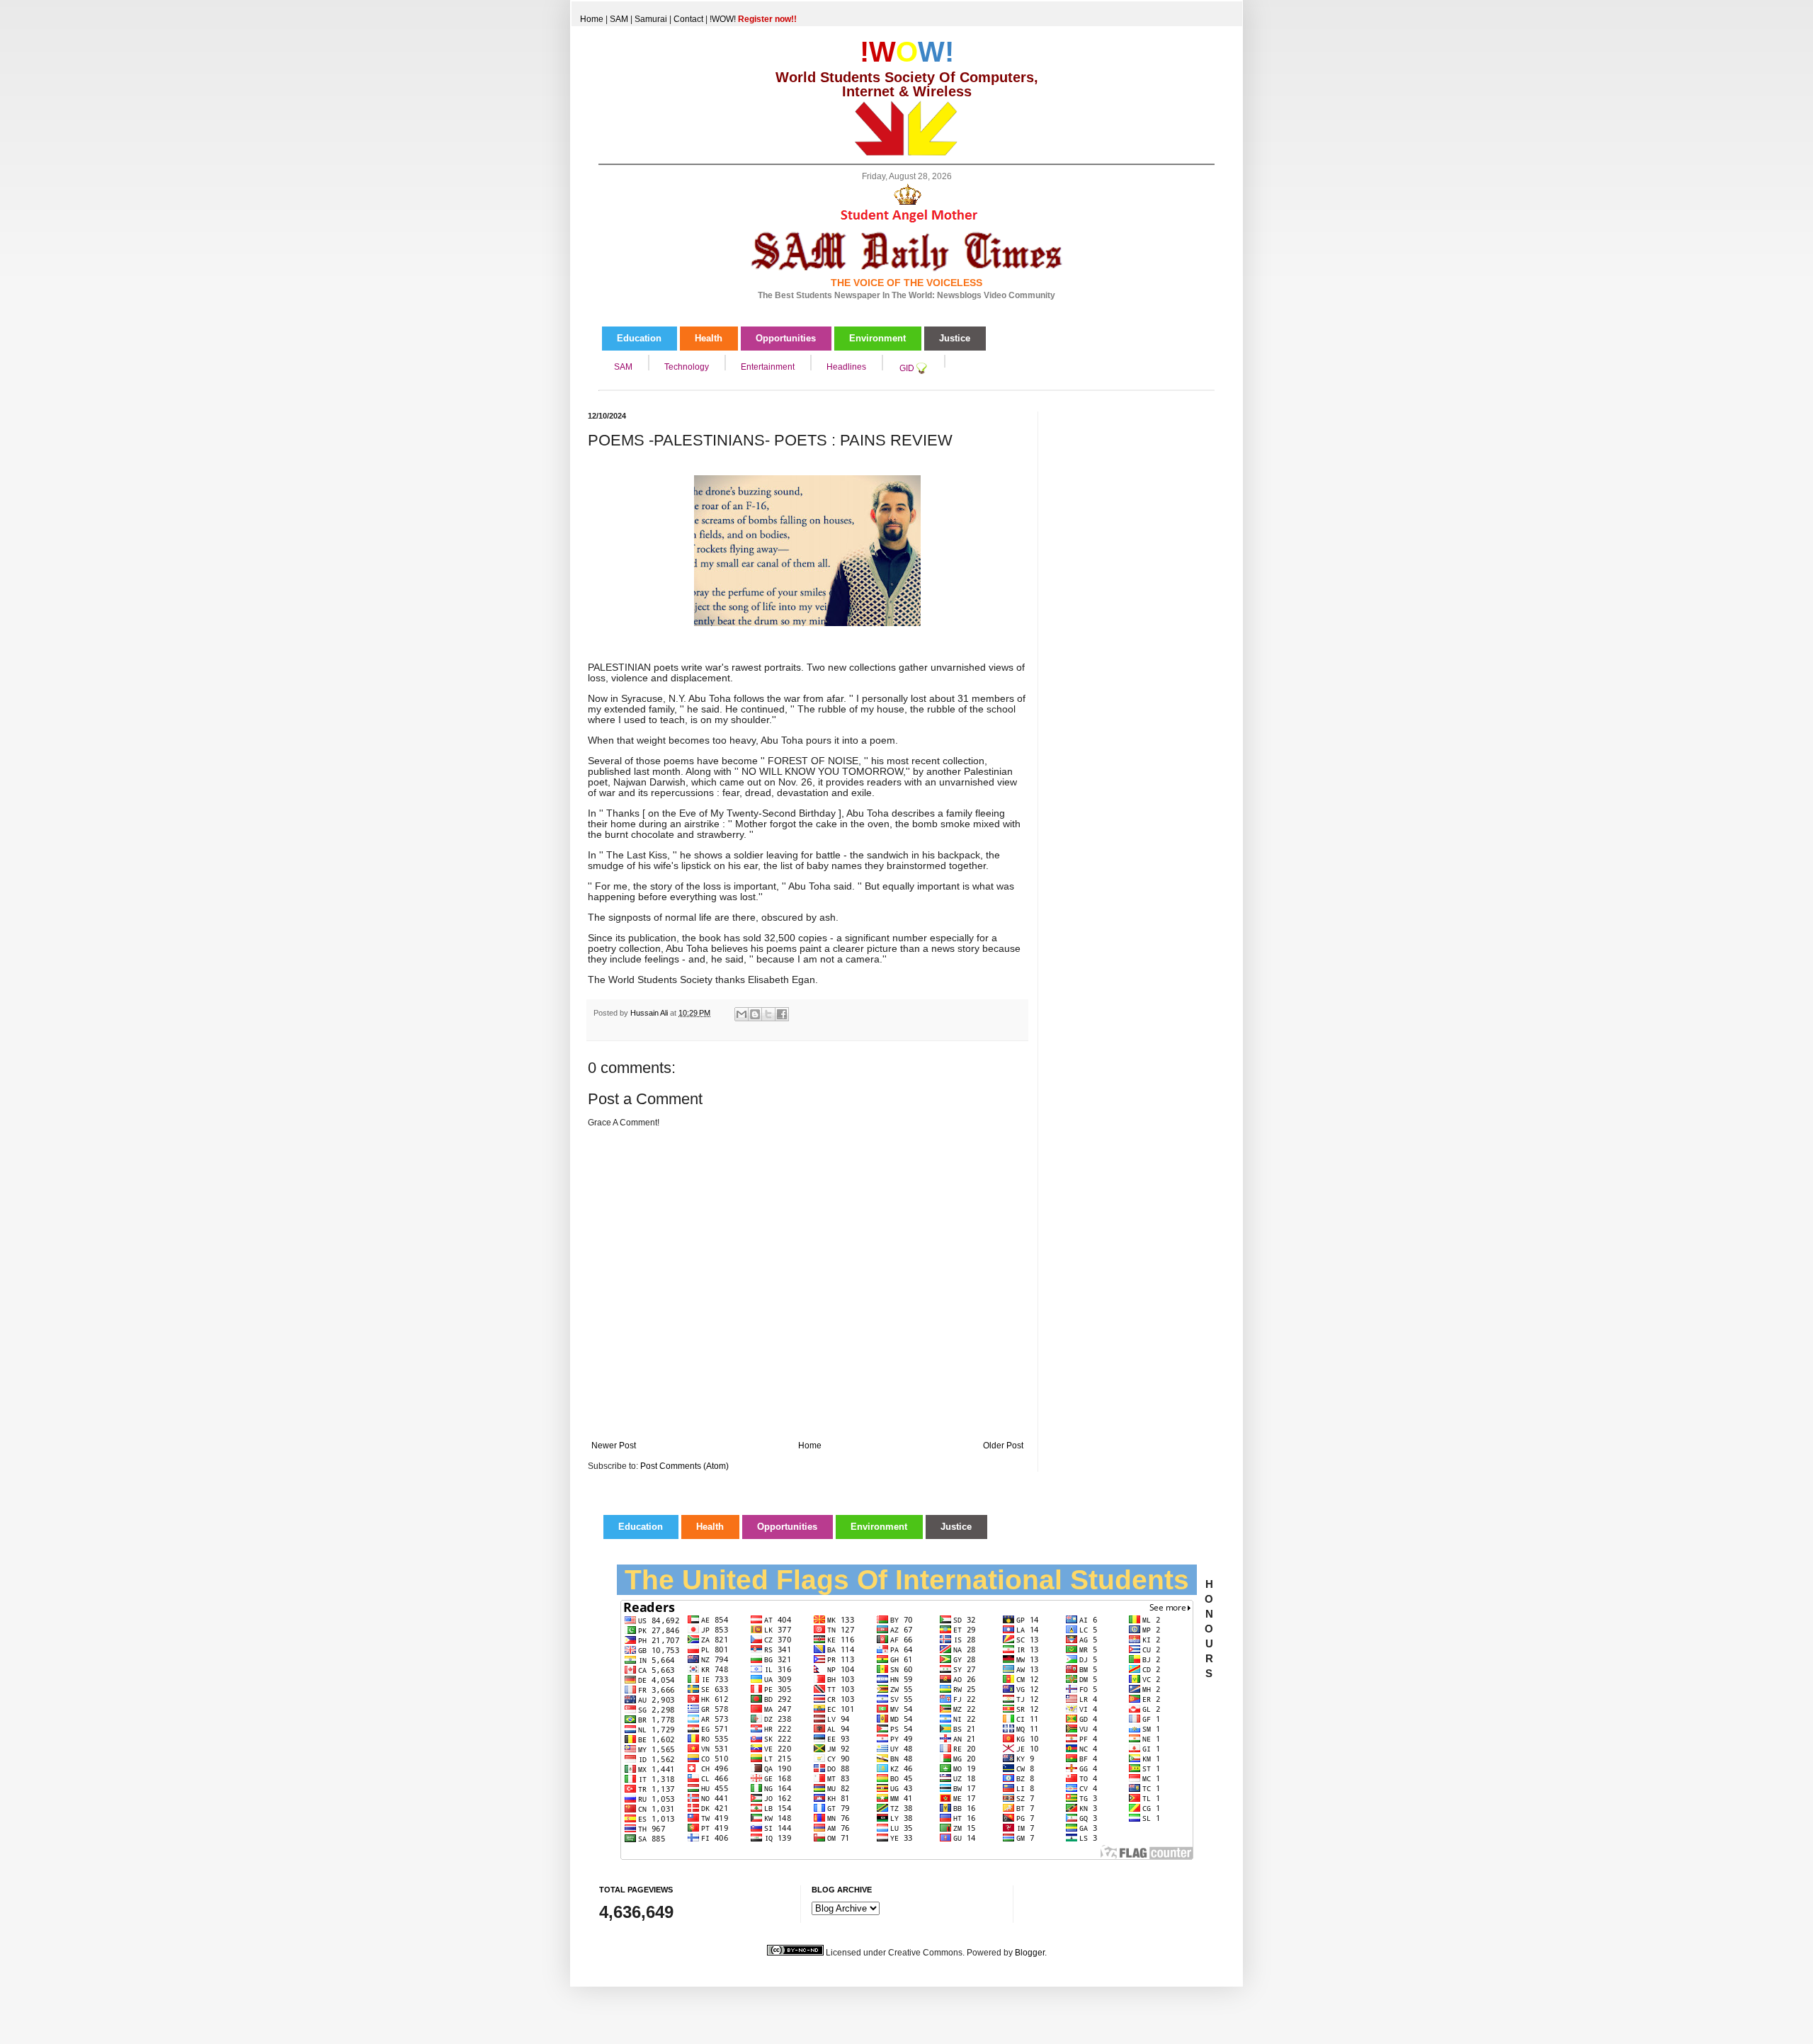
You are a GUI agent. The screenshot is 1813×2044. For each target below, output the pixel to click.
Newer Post (614, 1446)
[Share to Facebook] (782, 1014)
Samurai (651, 19)
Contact (688, 19)
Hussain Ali (650, 1013)
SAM (619, 19)
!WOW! (753, 19)
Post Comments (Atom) (684, 1466)
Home (592, 19)
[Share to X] (768, 1014)
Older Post (1003, 1446)
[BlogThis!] (755, 1014)
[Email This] (741, 1014)
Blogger (1030, 1953)
